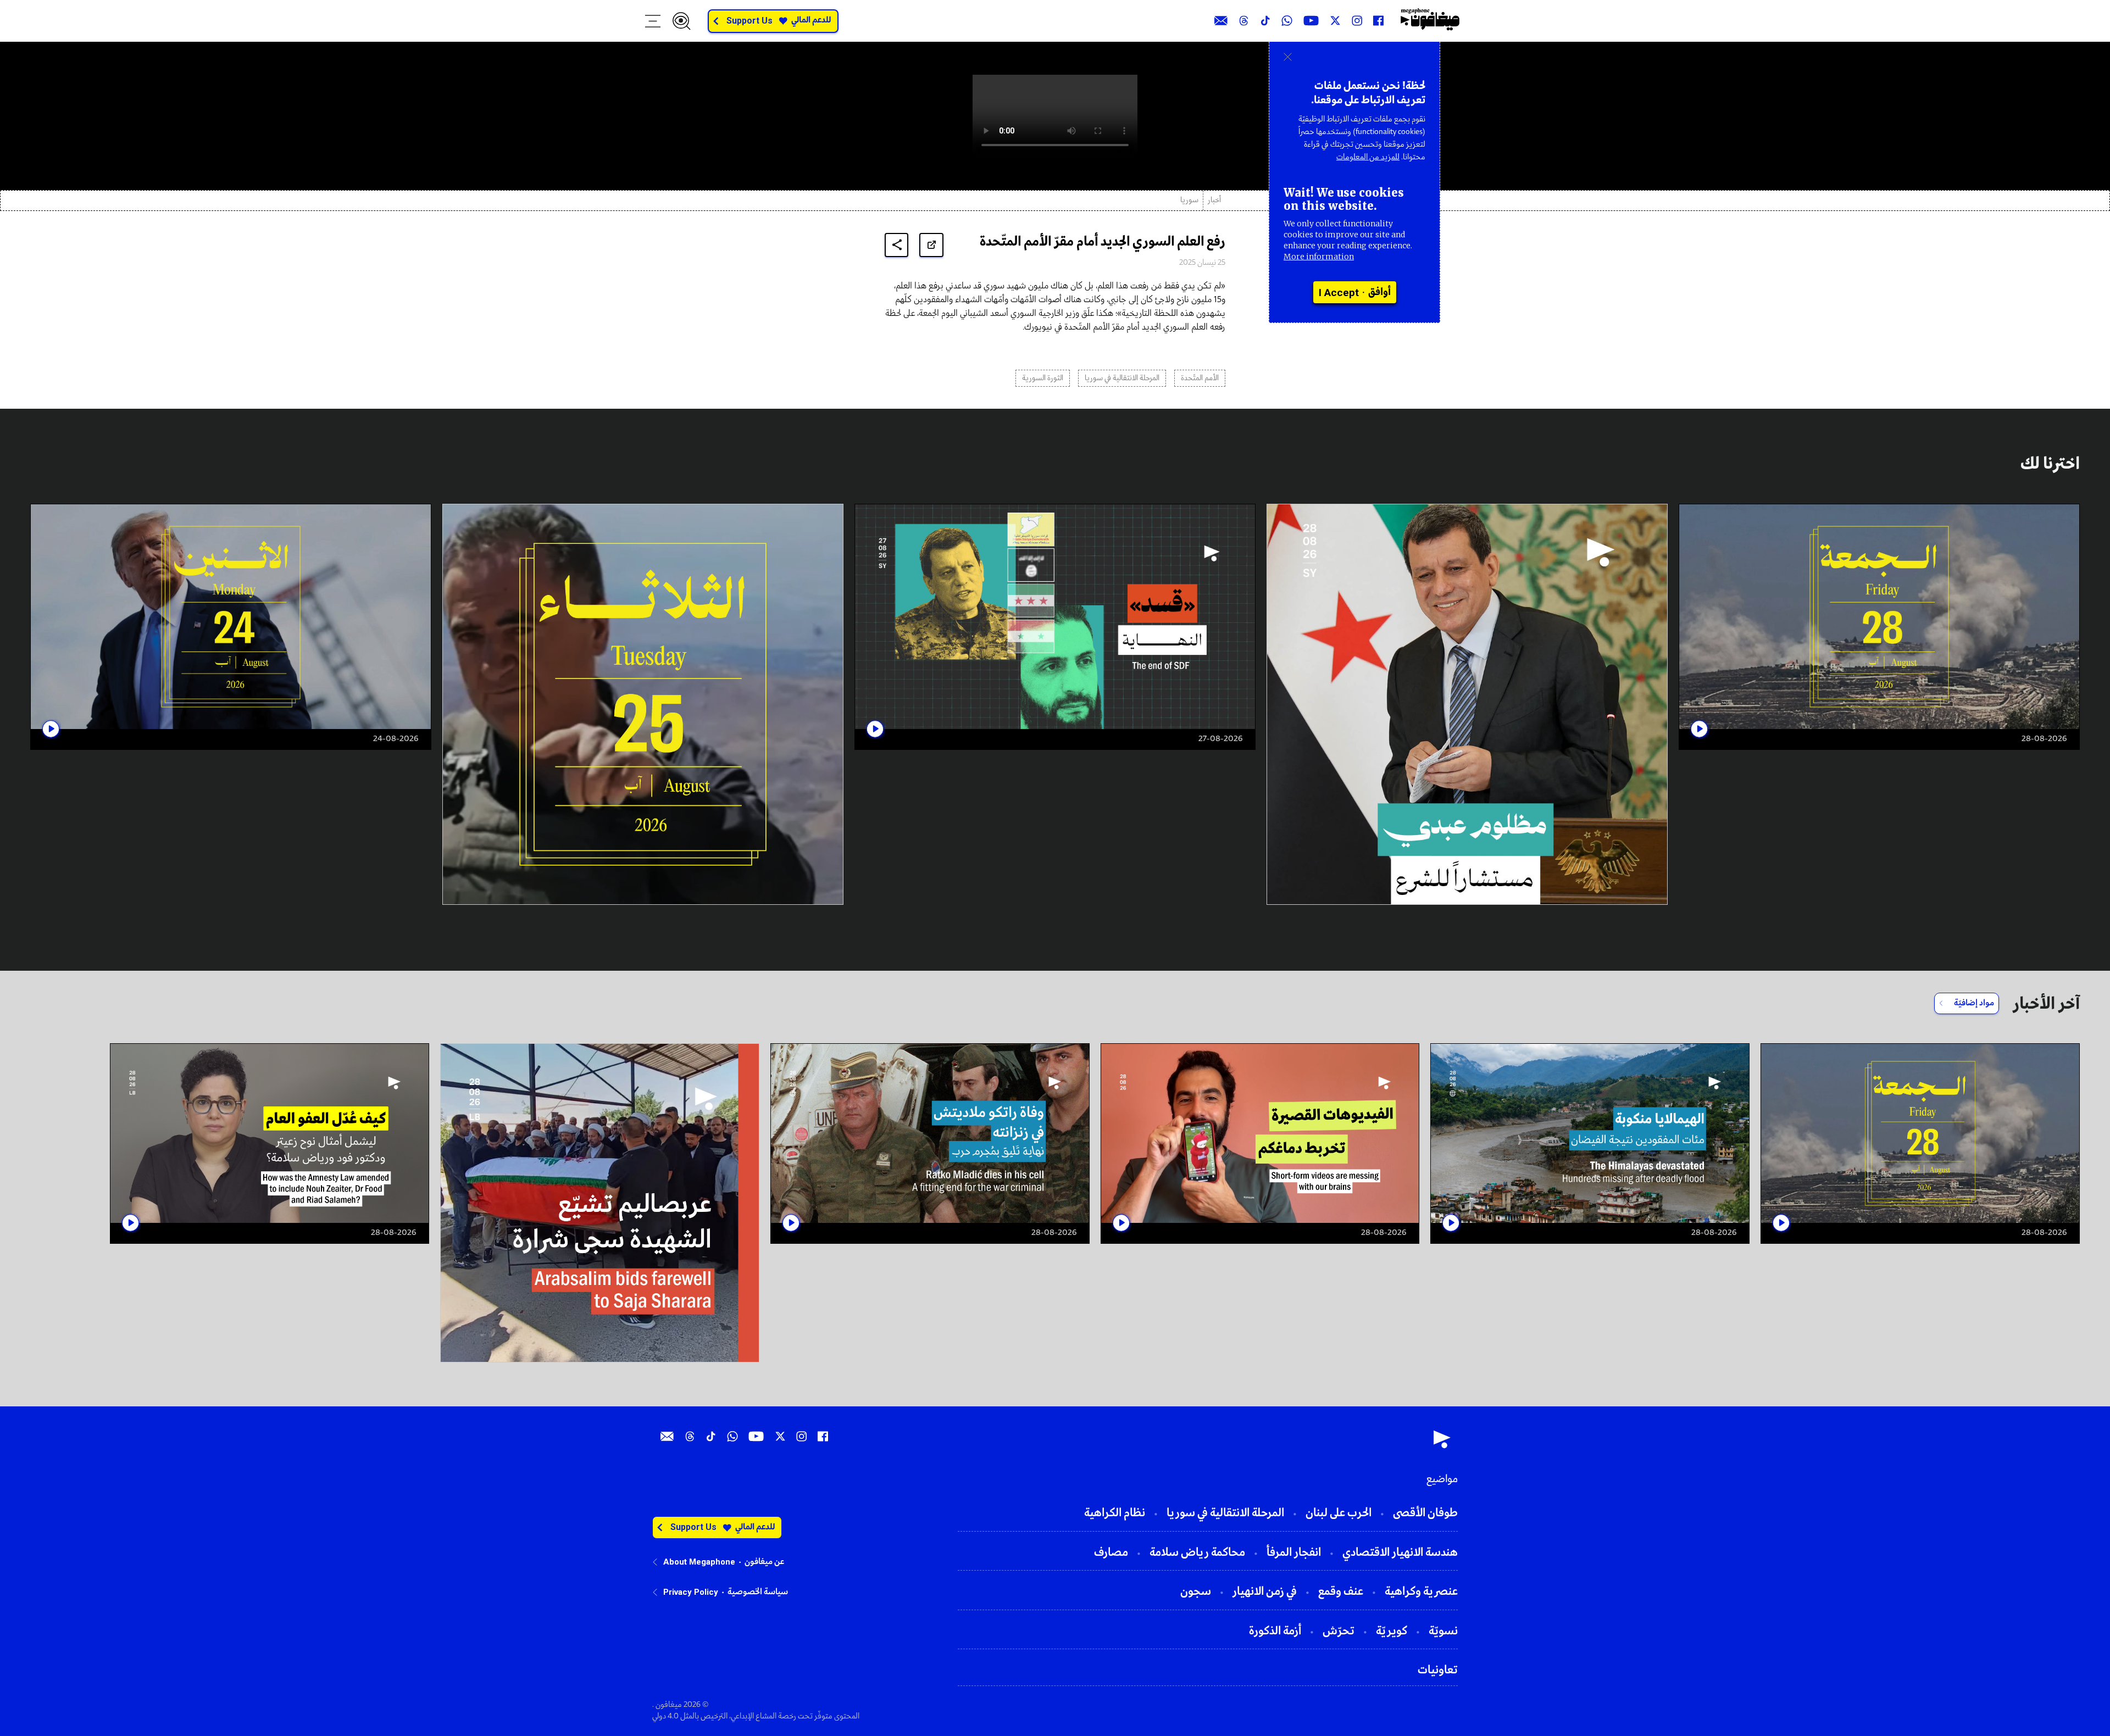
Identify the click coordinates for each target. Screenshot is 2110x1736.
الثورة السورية (1043, 378)
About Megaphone (699, 1562)
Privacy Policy (691, 1592)
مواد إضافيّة (1974, 1003)
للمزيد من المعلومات (1368, 157)
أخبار (1214, 200)
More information (1319, 257)
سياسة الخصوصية (758, 1592)
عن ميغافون (764, 1562)
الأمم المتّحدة (1200, 378)
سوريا (1189, 200)
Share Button (897, 245)
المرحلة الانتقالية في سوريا (1122, 378)
